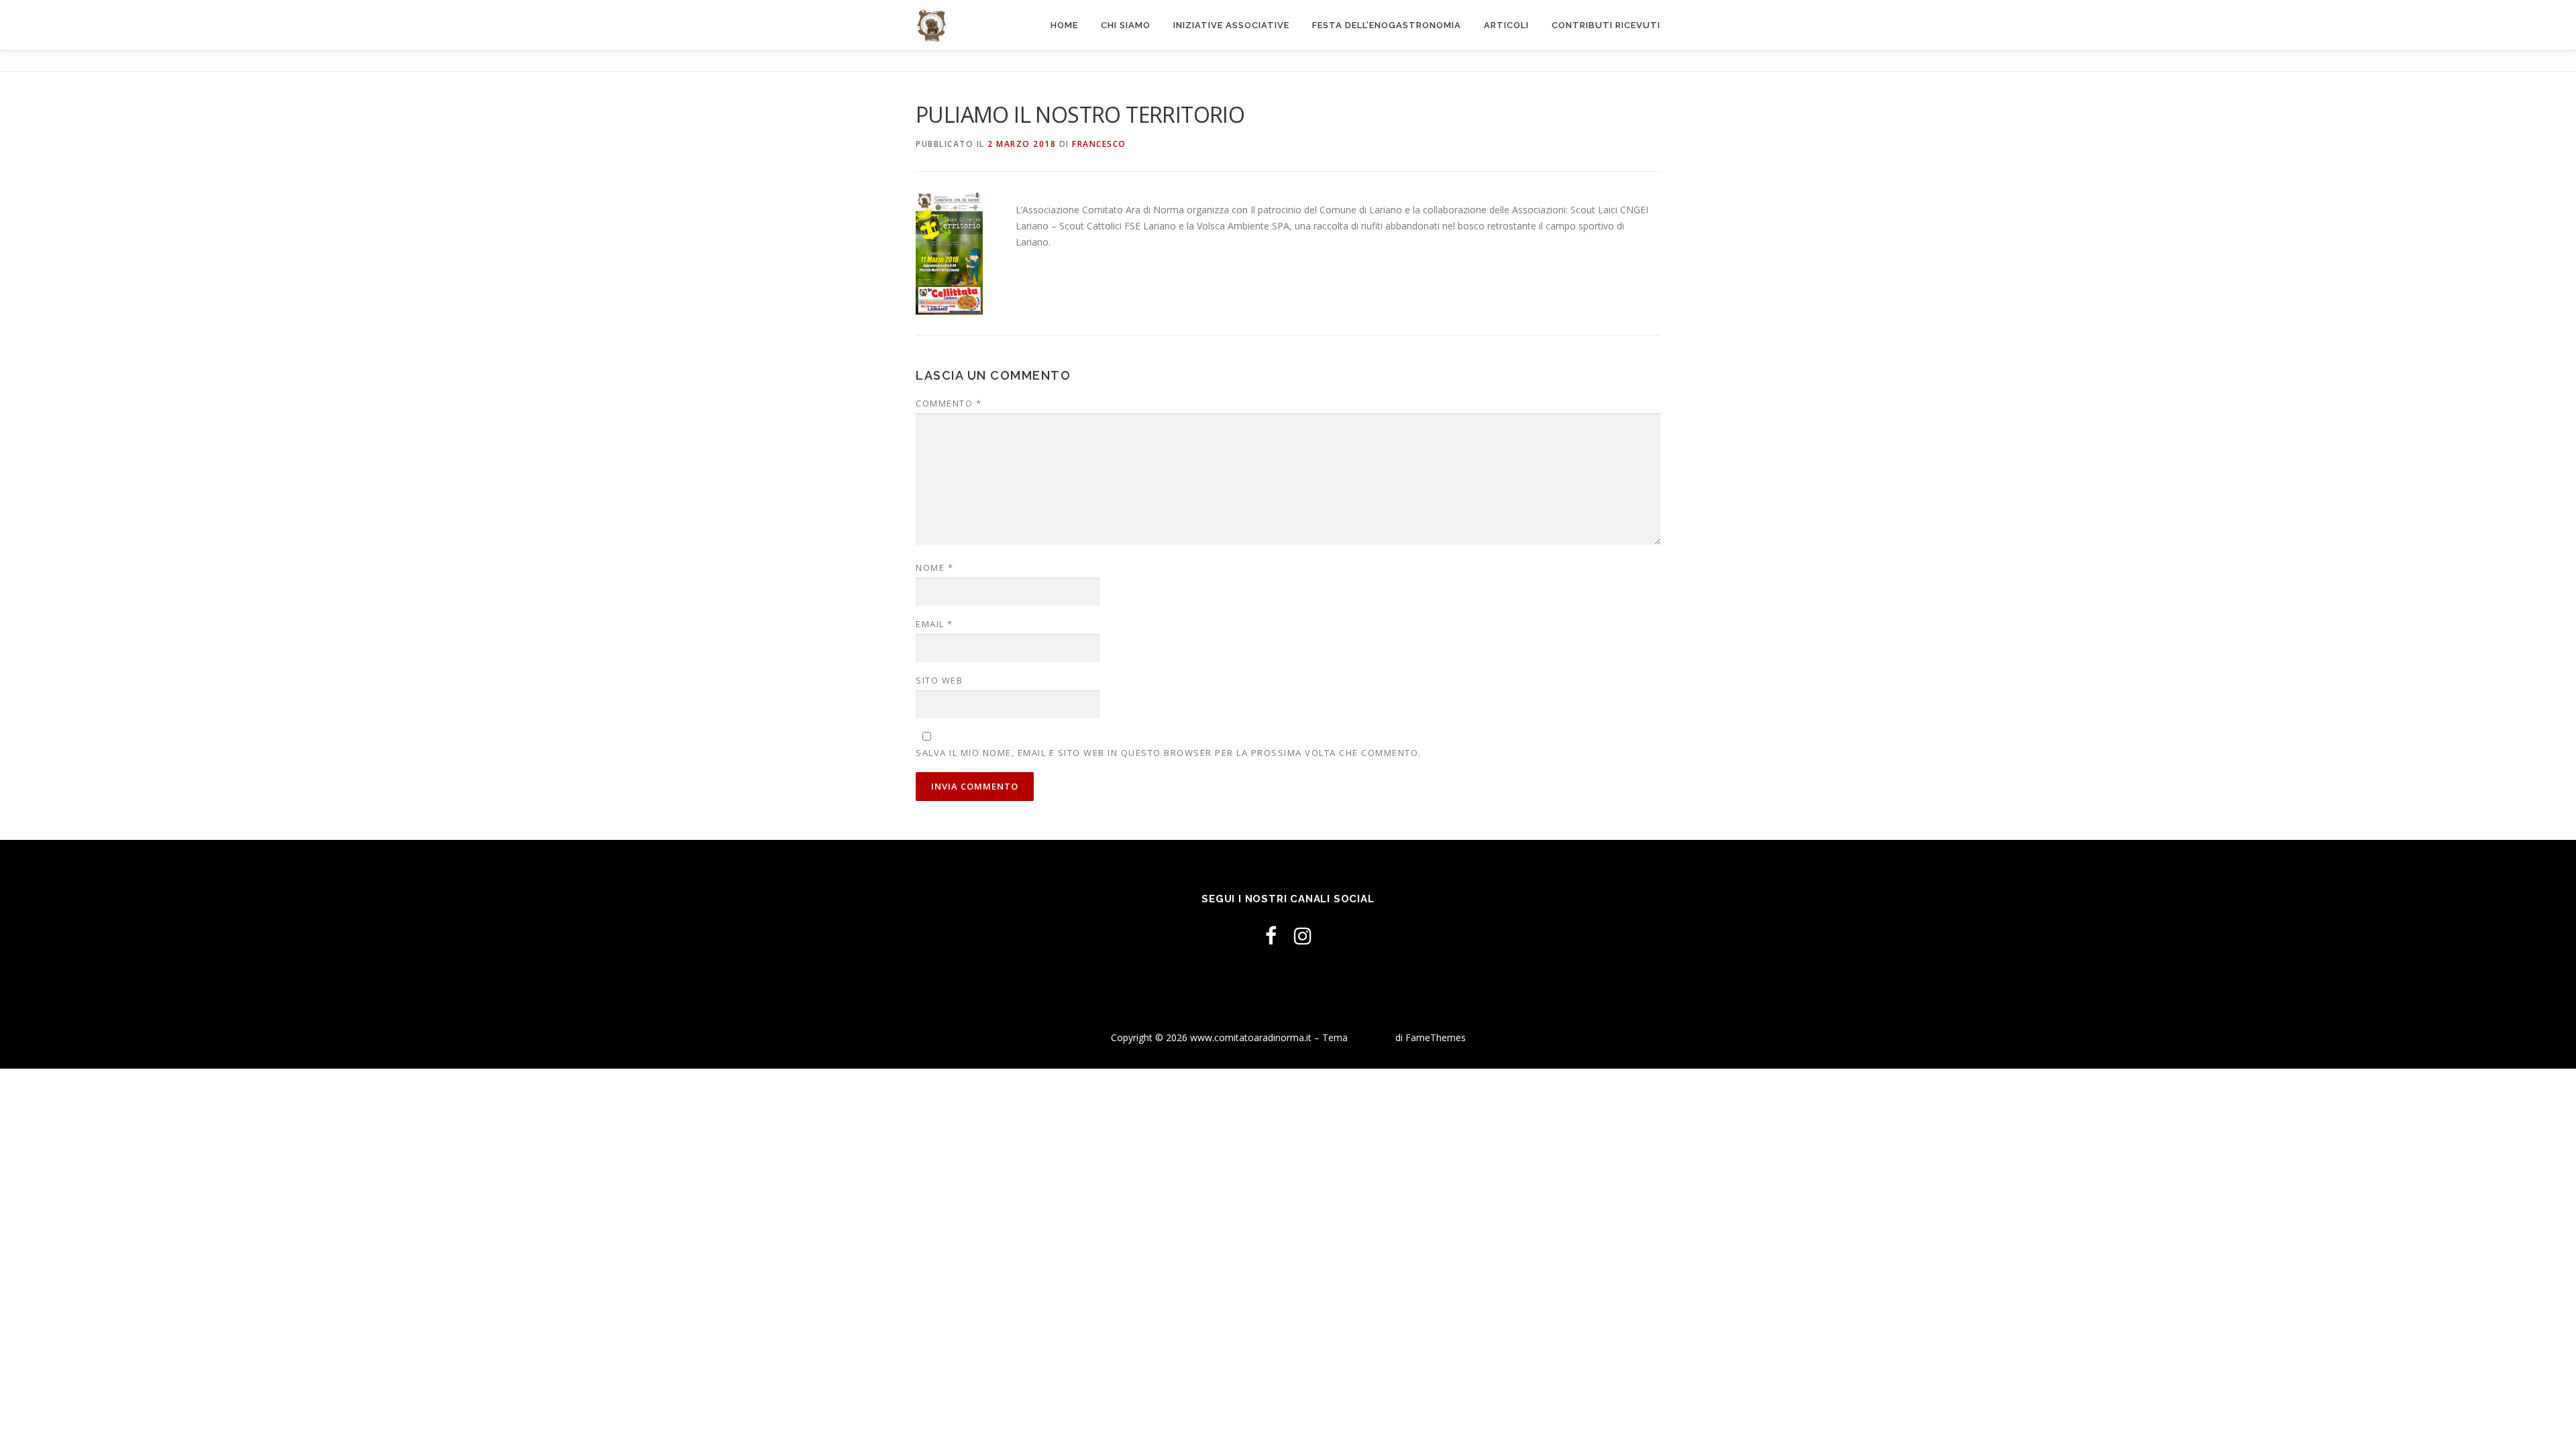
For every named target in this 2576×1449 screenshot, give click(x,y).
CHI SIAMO (1126, 25)
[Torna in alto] (2519, 1006)
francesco (1099, 144)
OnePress (1372, 1037)
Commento (949, 403)
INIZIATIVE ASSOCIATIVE (1231, 25)
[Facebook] (1271, 935)
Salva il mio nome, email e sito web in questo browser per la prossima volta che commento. (1169, 753)
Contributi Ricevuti (1606, 25)
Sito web (939, 680)
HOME (1064, 25)
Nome (934, 568)
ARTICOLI (1506, 25)
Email (934, 624)
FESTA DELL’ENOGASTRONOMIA (1387, 25)
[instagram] (1303, 935)
